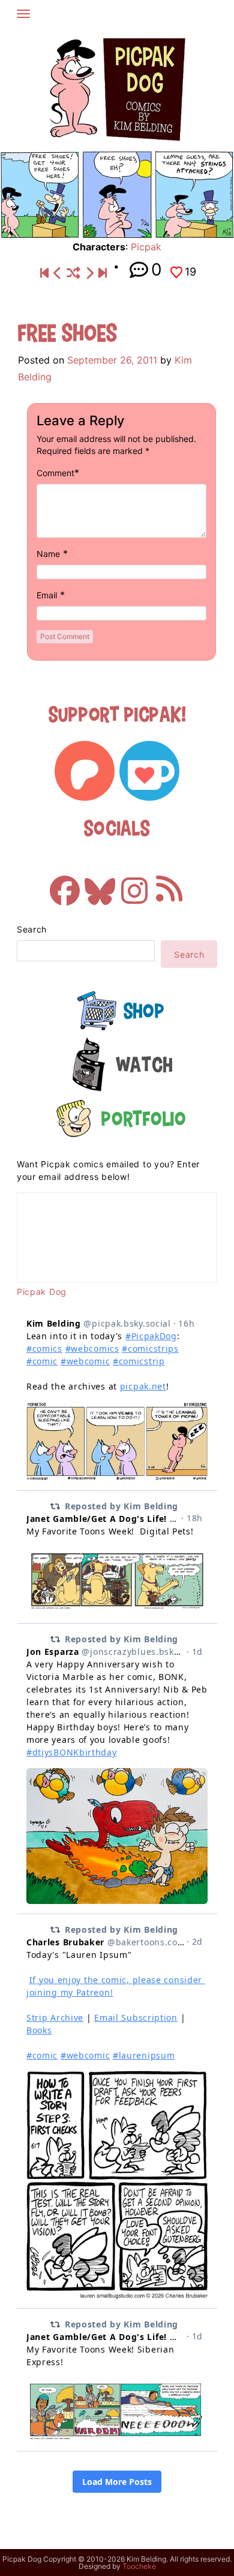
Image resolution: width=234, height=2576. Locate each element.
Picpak (146, 247)
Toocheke (139, 2566)
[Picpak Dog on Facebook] (65, 885)
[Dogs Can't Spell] (44, 273)
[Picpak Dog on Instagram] (134, 885)
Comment (55, 473)
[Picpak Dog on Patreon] (85, 771)
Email (47, 595)
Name (48, 554)
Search (32, 929)
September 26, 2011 (112, 360)
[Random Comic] (73, 273)
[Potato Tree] (89, 273)
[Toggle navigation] (23, 14)
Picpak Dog (42, 1292)
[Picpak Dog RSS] (169, 885)
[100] (58, 273)
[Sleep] (103, 273)
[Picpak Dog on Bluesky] (100, 885)
